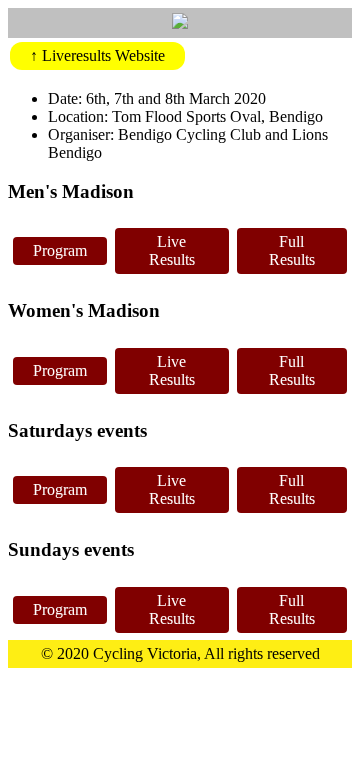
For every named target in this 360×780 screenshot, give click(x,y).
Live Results (172, 250)
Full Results (292, 250)
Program (60, 250)
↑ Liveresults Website (97, 55)
